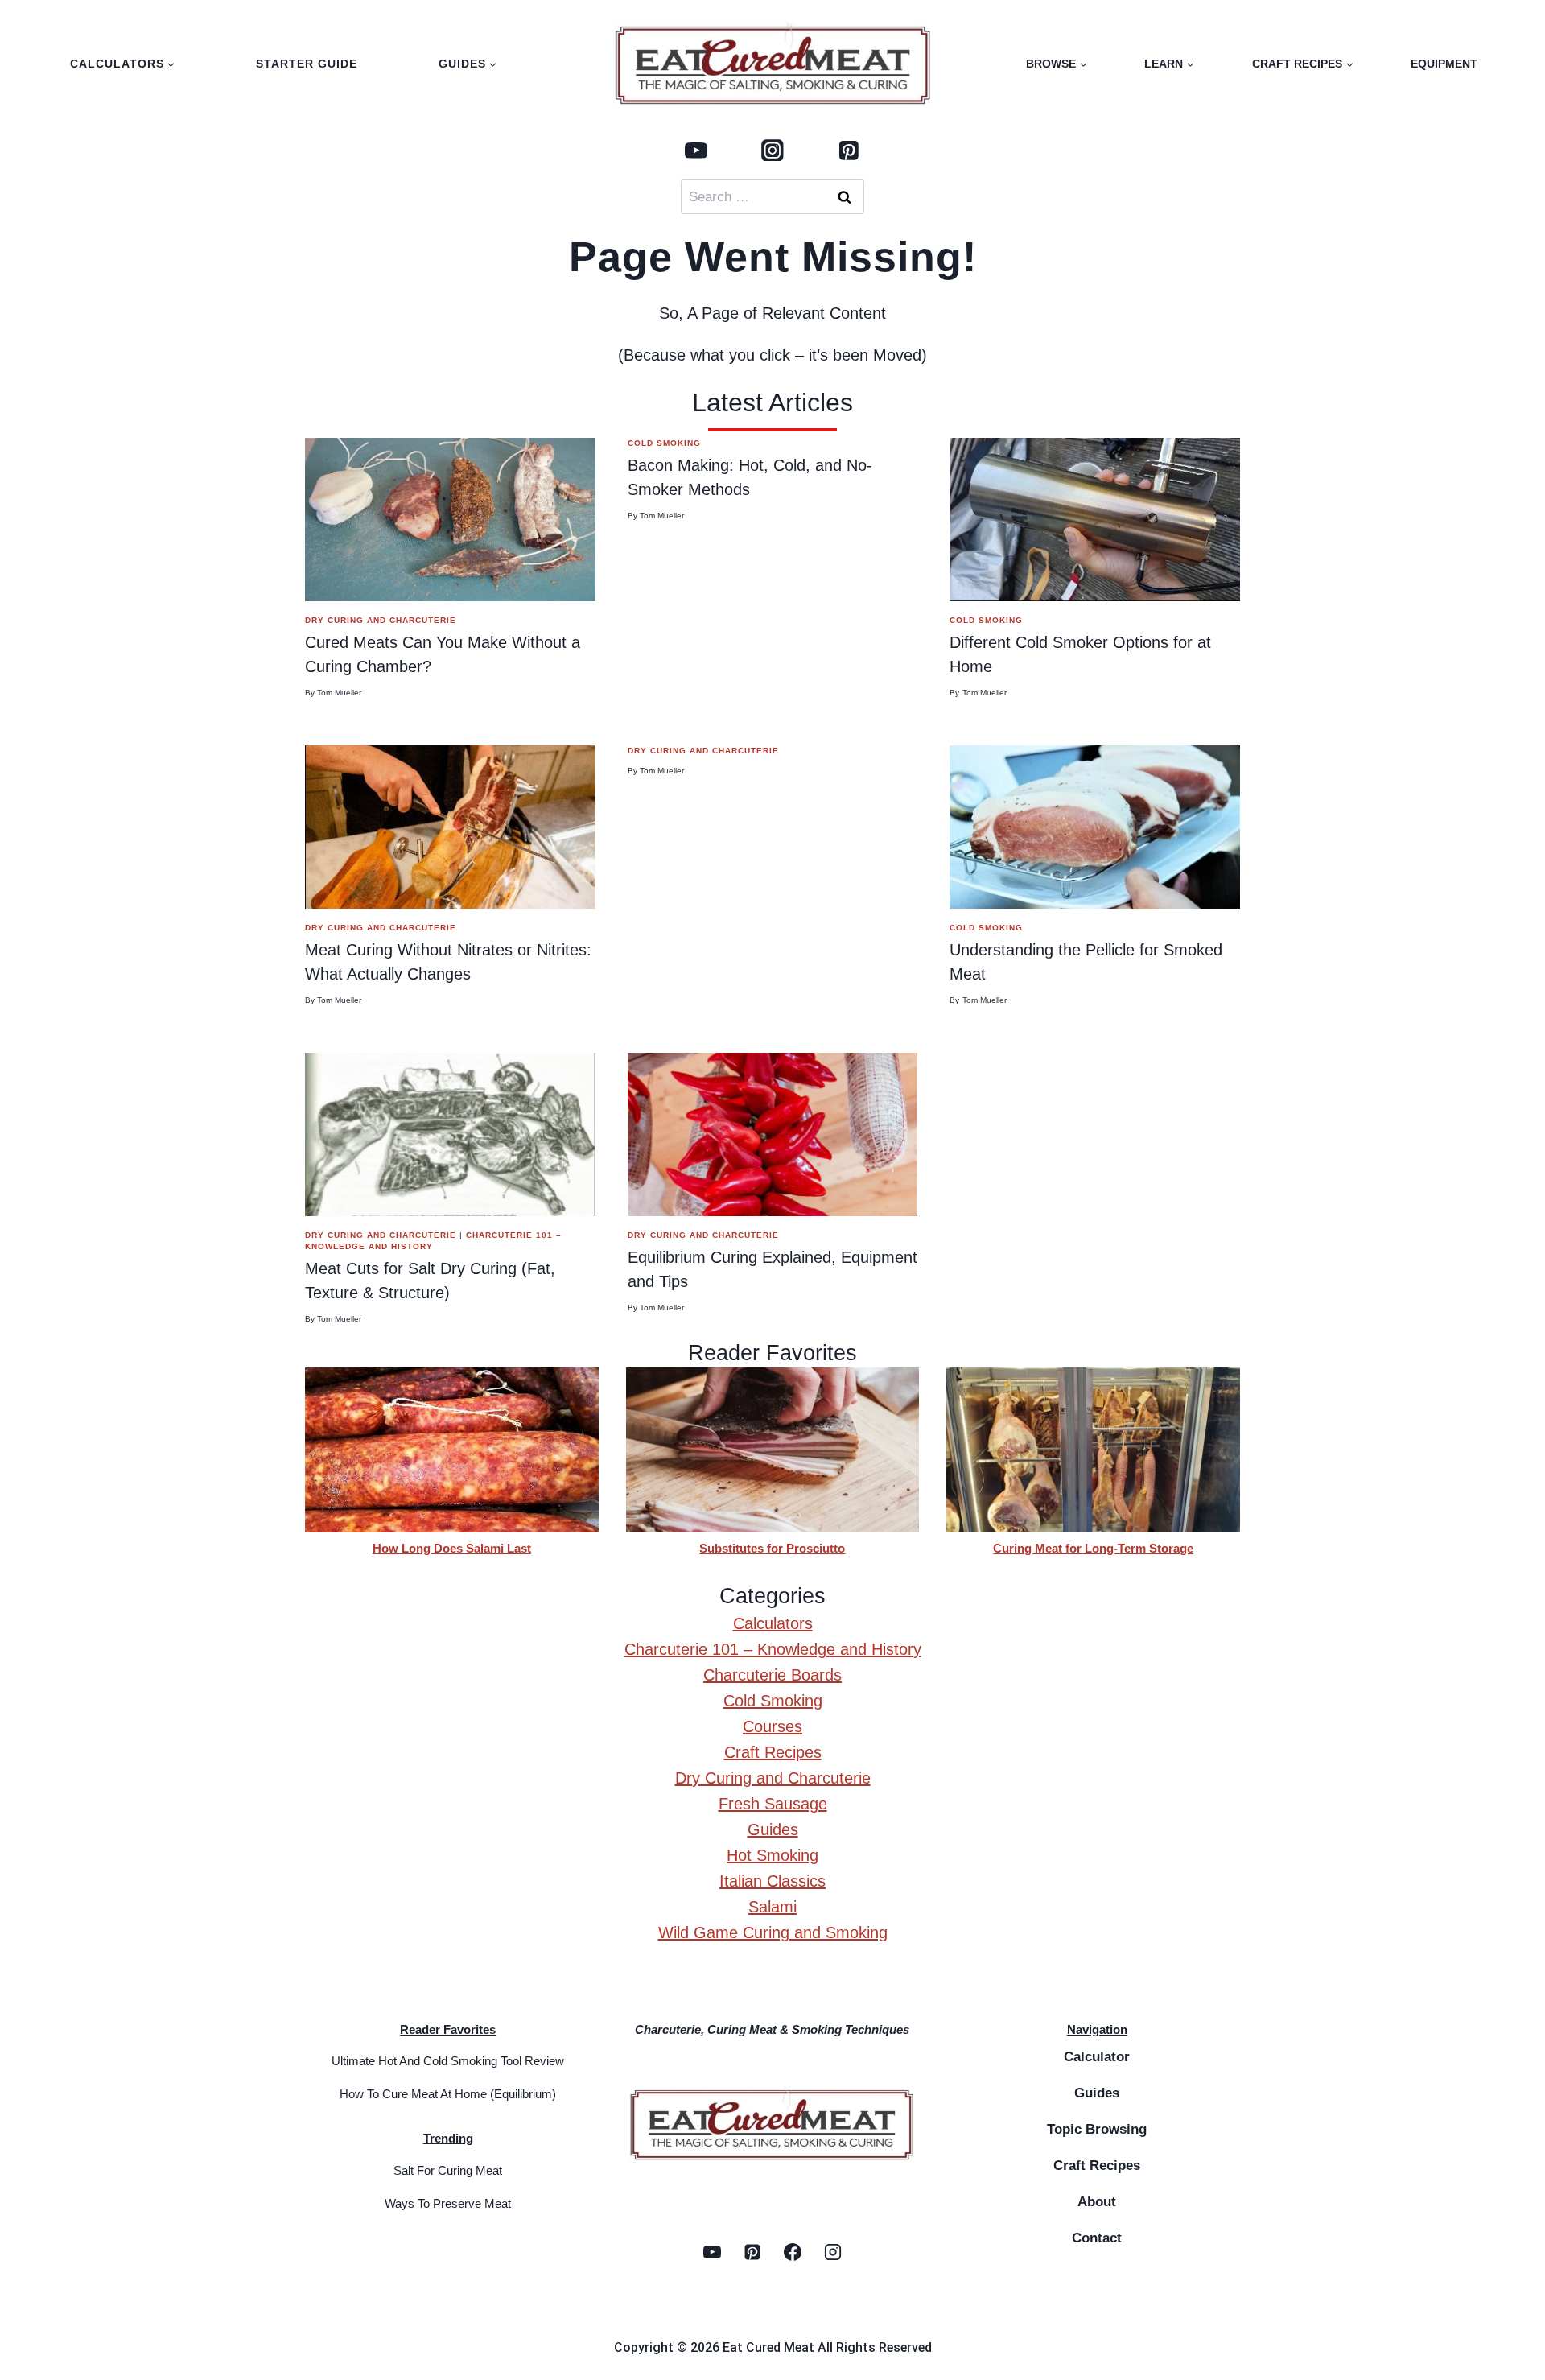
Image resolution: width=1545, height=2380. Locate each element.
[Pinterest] (849, 150)
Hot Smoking (772, 1855)
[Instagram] (772, 150)
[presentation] (450, 520)
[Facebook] (793, 2252)
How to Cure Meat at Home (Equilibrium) (448, 2094)
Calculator (1097, 2057)
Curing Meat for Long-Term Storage (1093, 1548)
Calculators (773, 1623)
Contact (1097, 2238)
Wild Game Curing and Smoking (773, 1932)
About (1097, 2202)
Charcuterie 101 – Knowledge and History (773, 1649)
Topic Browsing (1097, 2129)
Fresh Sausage (773, 1804)
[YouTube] (696, 150)
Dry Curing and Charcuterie (381, 620)
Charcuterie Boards (772, 1675)
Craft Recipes (773, 1752)
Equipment (1444, 64)
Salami (772, 1907)
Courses (772, 1726)
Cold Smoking (664, 443)
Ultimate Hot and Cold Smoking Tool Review (448, 2061)
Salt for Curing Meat (448, 2170)
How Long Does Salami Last (452, 1548)
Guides (773, 1829)
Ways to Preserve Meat (448, 2203)
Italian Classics (772, 1881)
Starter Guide (307, 64)
